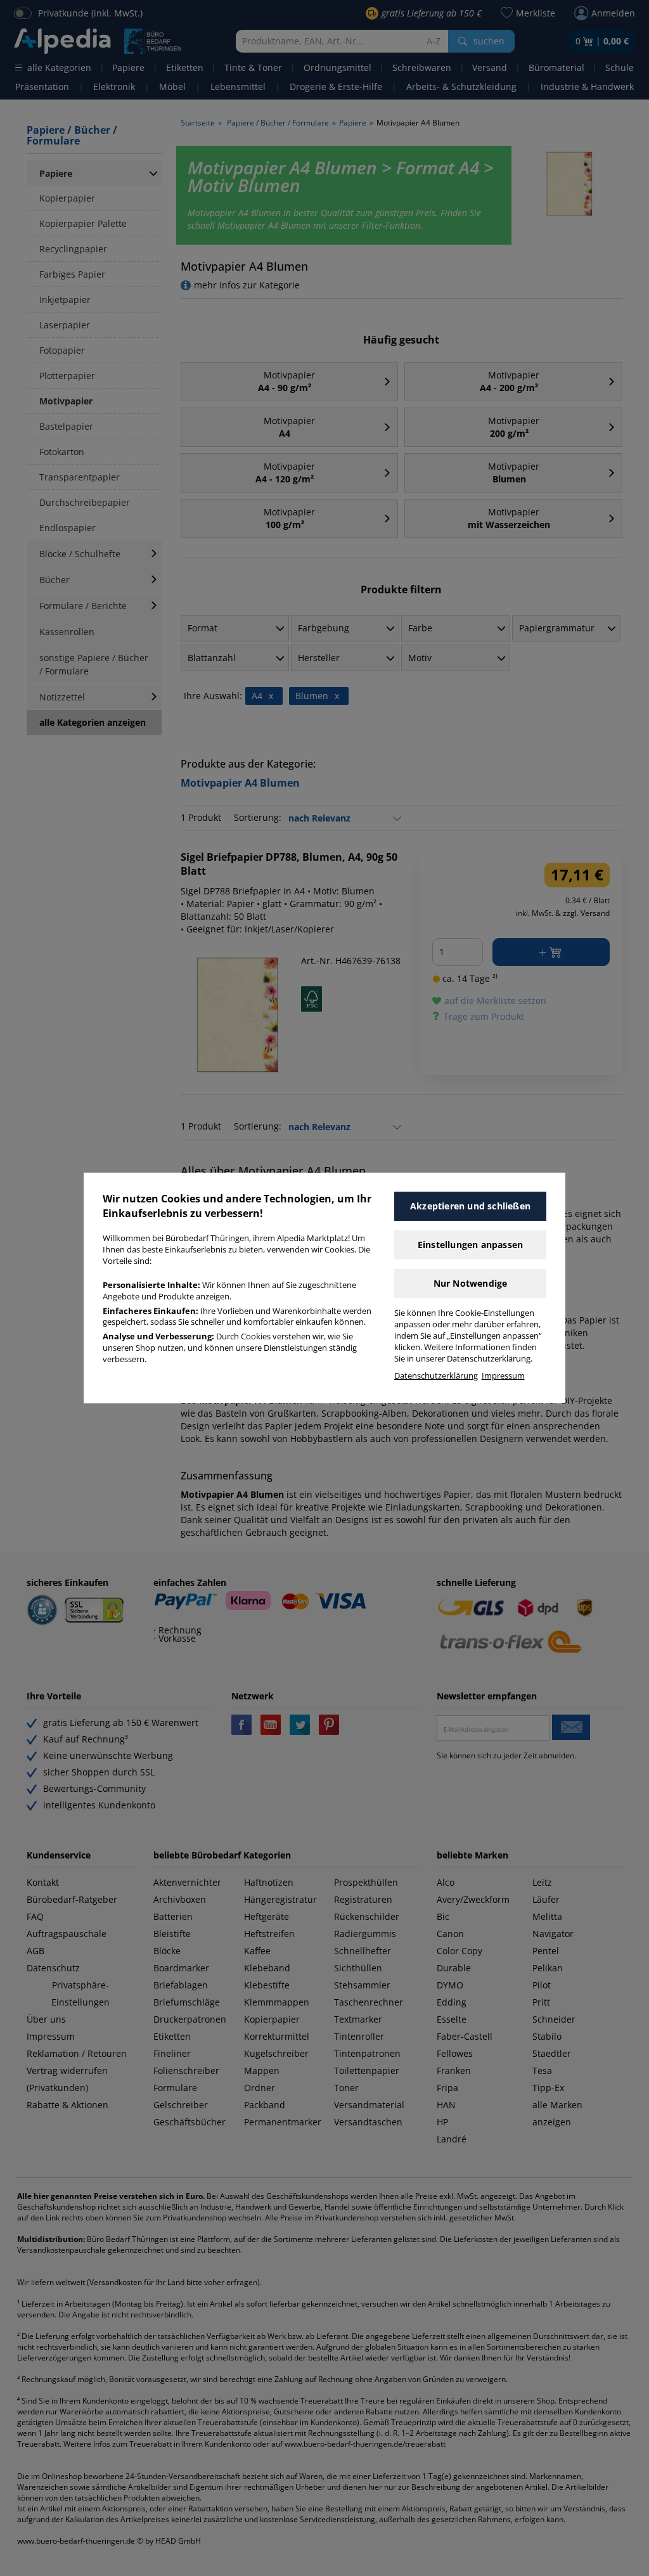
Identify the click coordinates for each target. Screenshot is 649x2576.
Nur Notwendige (471, 1283)
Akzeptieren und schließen (470, 1206)
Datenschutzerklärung (436, 1376)
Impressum (503, 1376)
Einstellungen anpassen (470, 1245)
